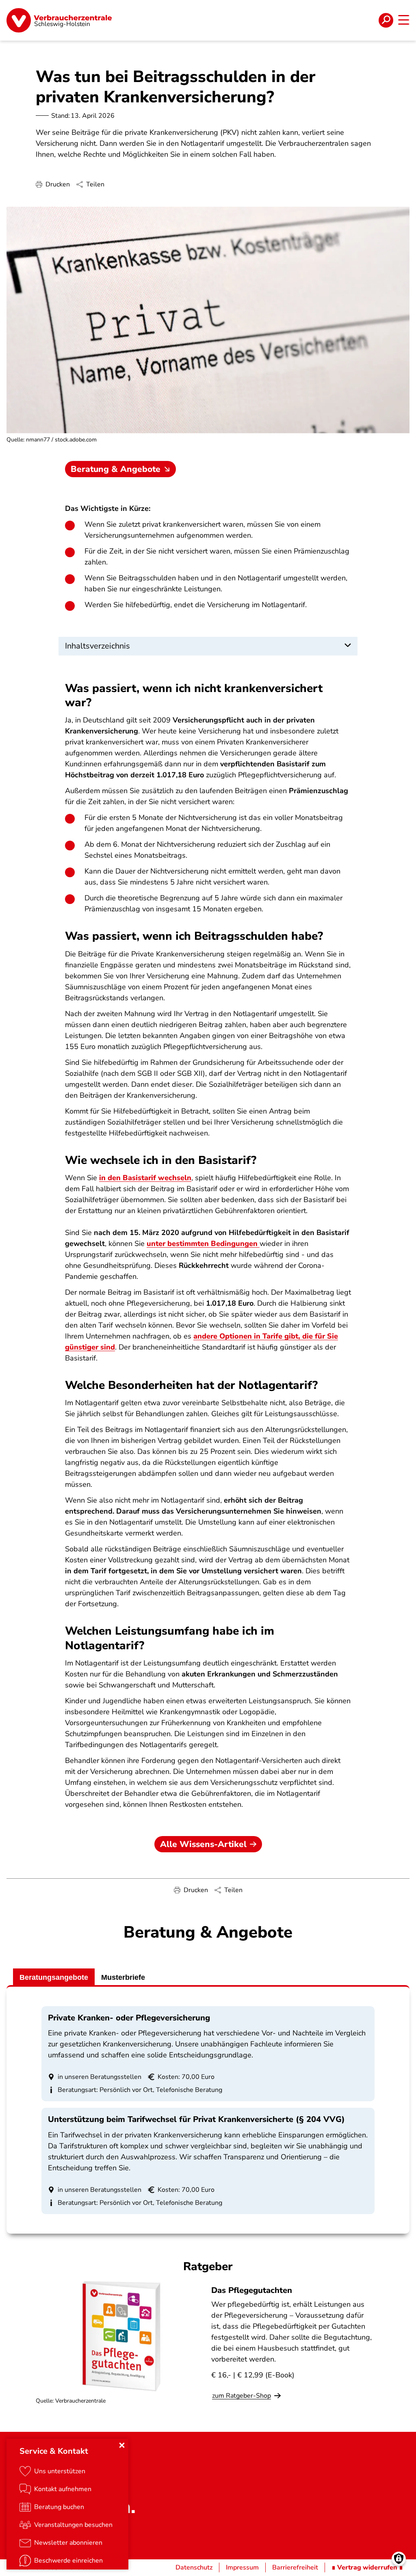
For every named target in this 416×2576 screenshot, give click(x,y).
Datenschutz (194, 2567)
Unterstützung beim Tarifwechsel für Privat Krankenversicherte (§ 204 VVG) (196, 2119)
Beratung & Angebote (116, 469)
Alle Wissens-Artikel (203, 1844)
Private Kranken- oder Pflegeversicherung (129, 2018)
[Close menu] (122, 2445)
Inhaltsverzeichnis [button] (97, 646)
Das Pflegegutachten (252, 2290)
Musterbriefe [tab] (123, 1977)
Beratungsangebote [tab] (54, 1977)
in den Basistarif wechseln (145, 1178)
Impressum (242, 2567)
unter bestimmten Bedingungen (203, 1244)
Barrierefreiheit (295, 2567)
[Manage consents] (399, 2559)
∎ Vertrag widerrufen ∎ (367, 2567)
